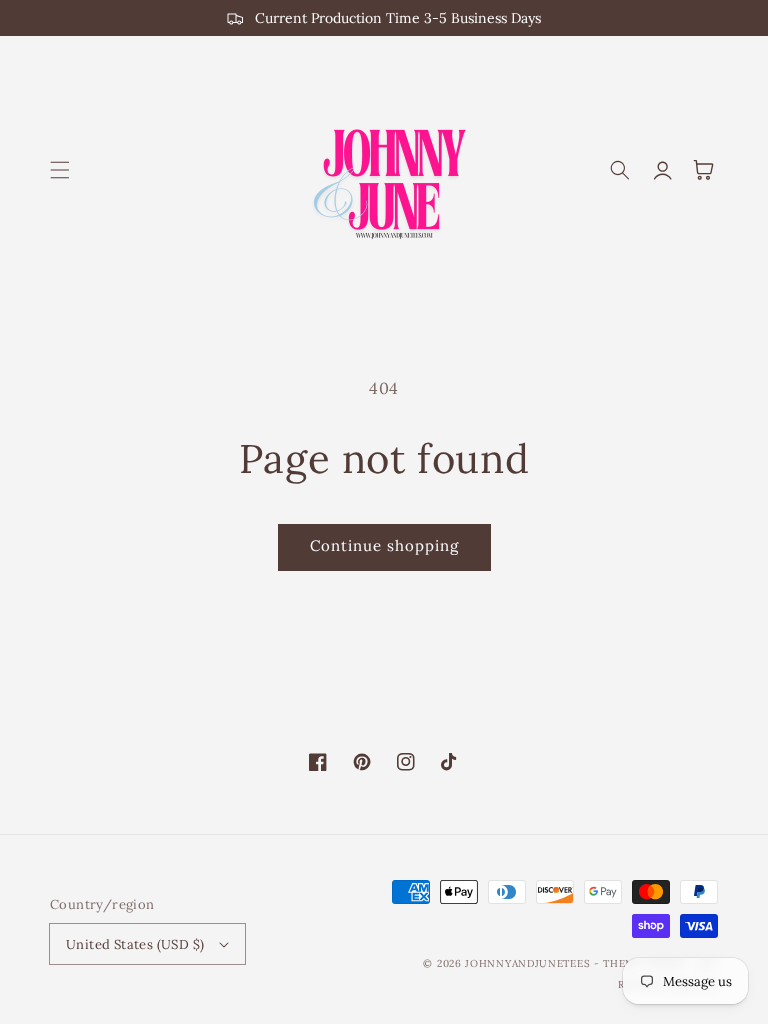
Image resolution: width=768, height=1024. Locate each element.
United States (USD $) (135, 944)
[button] (60, 170)
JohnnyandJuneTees (527, 963)
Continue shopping (384, 545)
